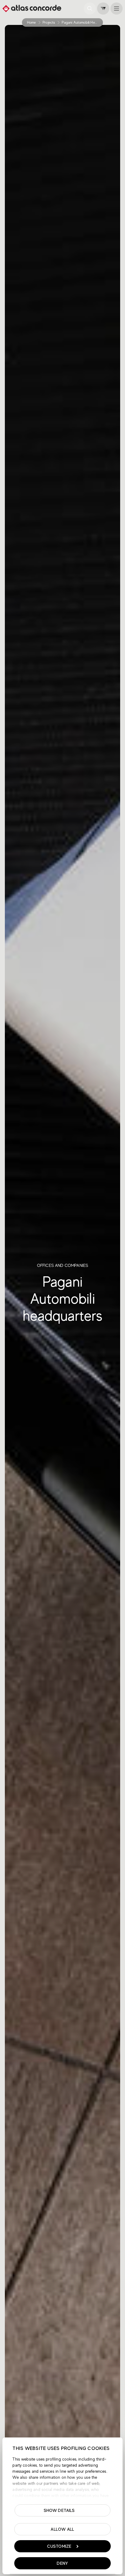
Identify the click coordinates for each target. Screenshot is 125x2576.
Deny (62, 2563)
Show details (59, 2510)
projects (49, 22)
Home (32, 22)
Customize (59, 2546)
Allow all (62, 2529)
